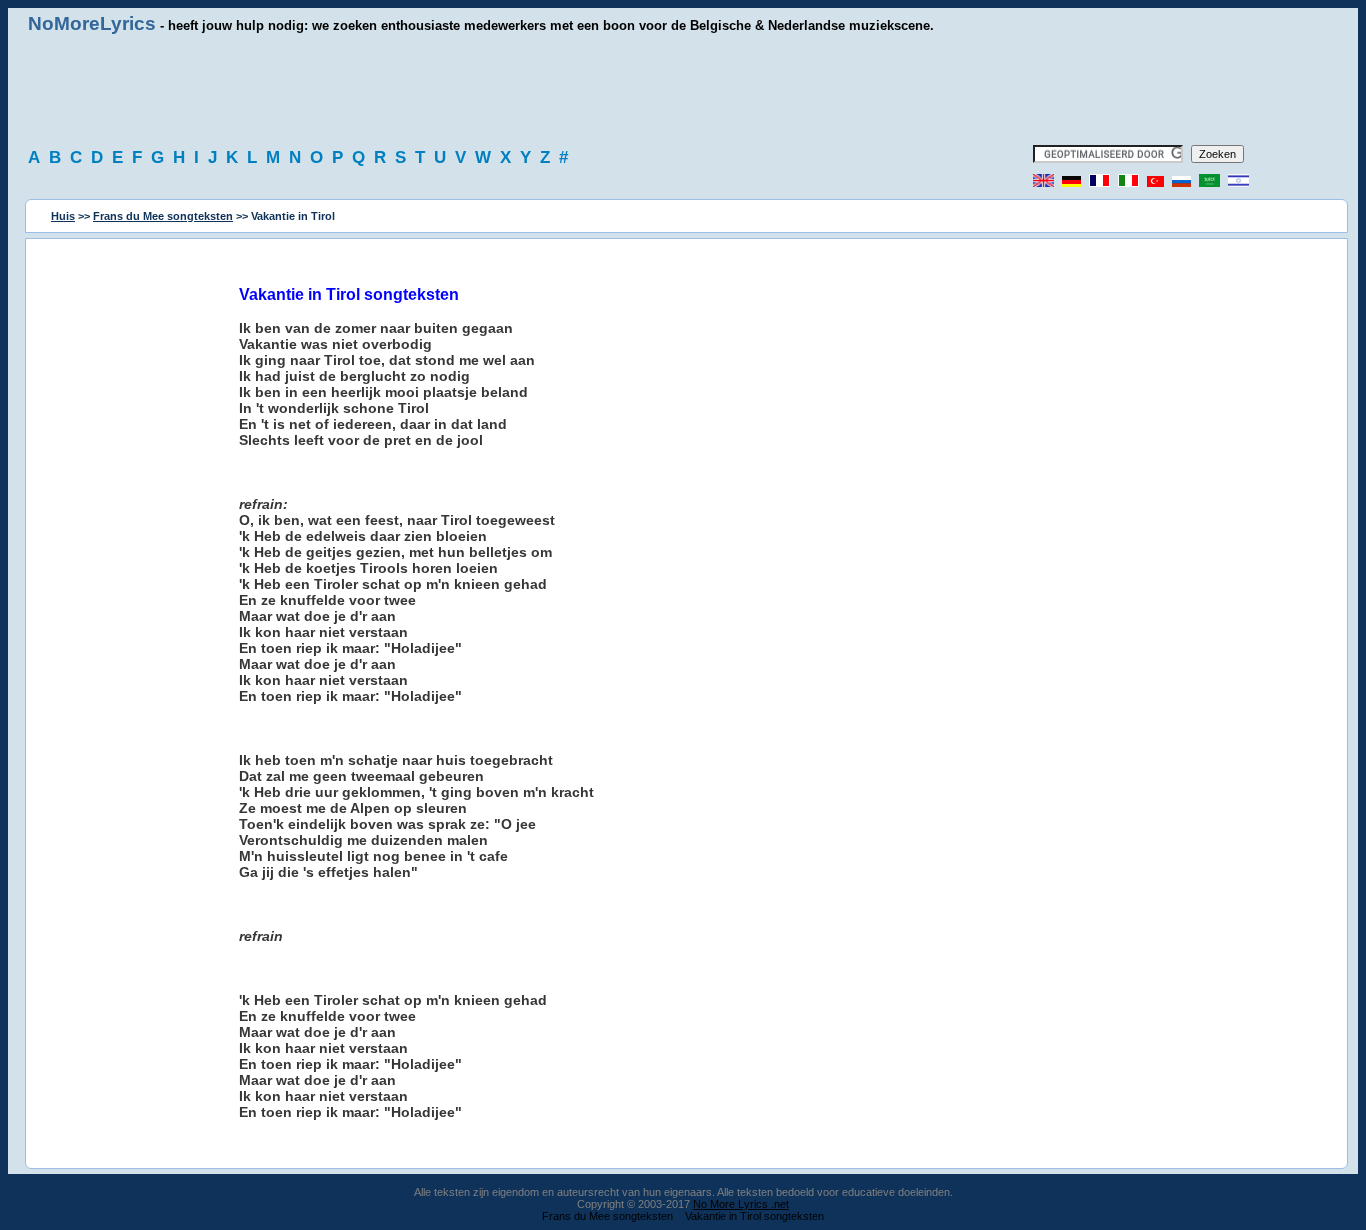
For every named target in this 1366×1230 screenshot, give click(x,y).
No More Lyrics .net (741, 1204)
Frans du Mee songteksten (163, 216)
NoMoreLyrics (92, 23)
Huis (63, 216)
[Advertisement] (683, 90)
